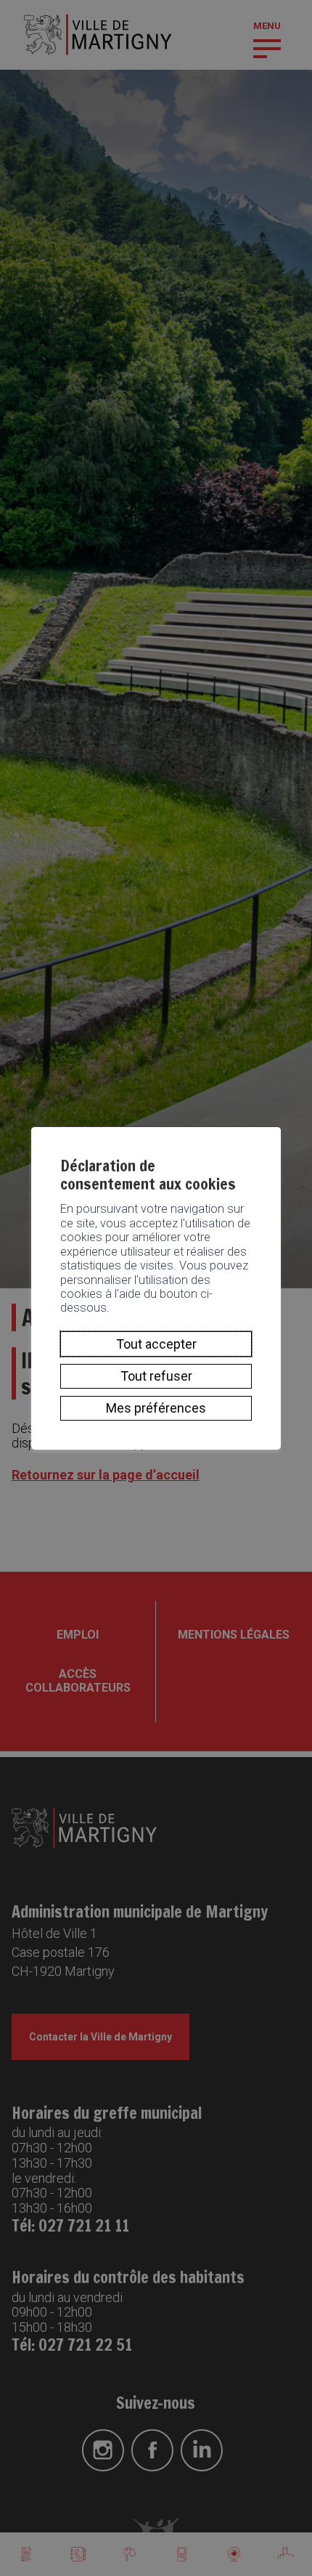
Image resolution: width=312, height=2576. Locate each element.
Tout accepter (156, 1344)
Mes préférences (156, 1408)
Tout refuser (156, 1376)
